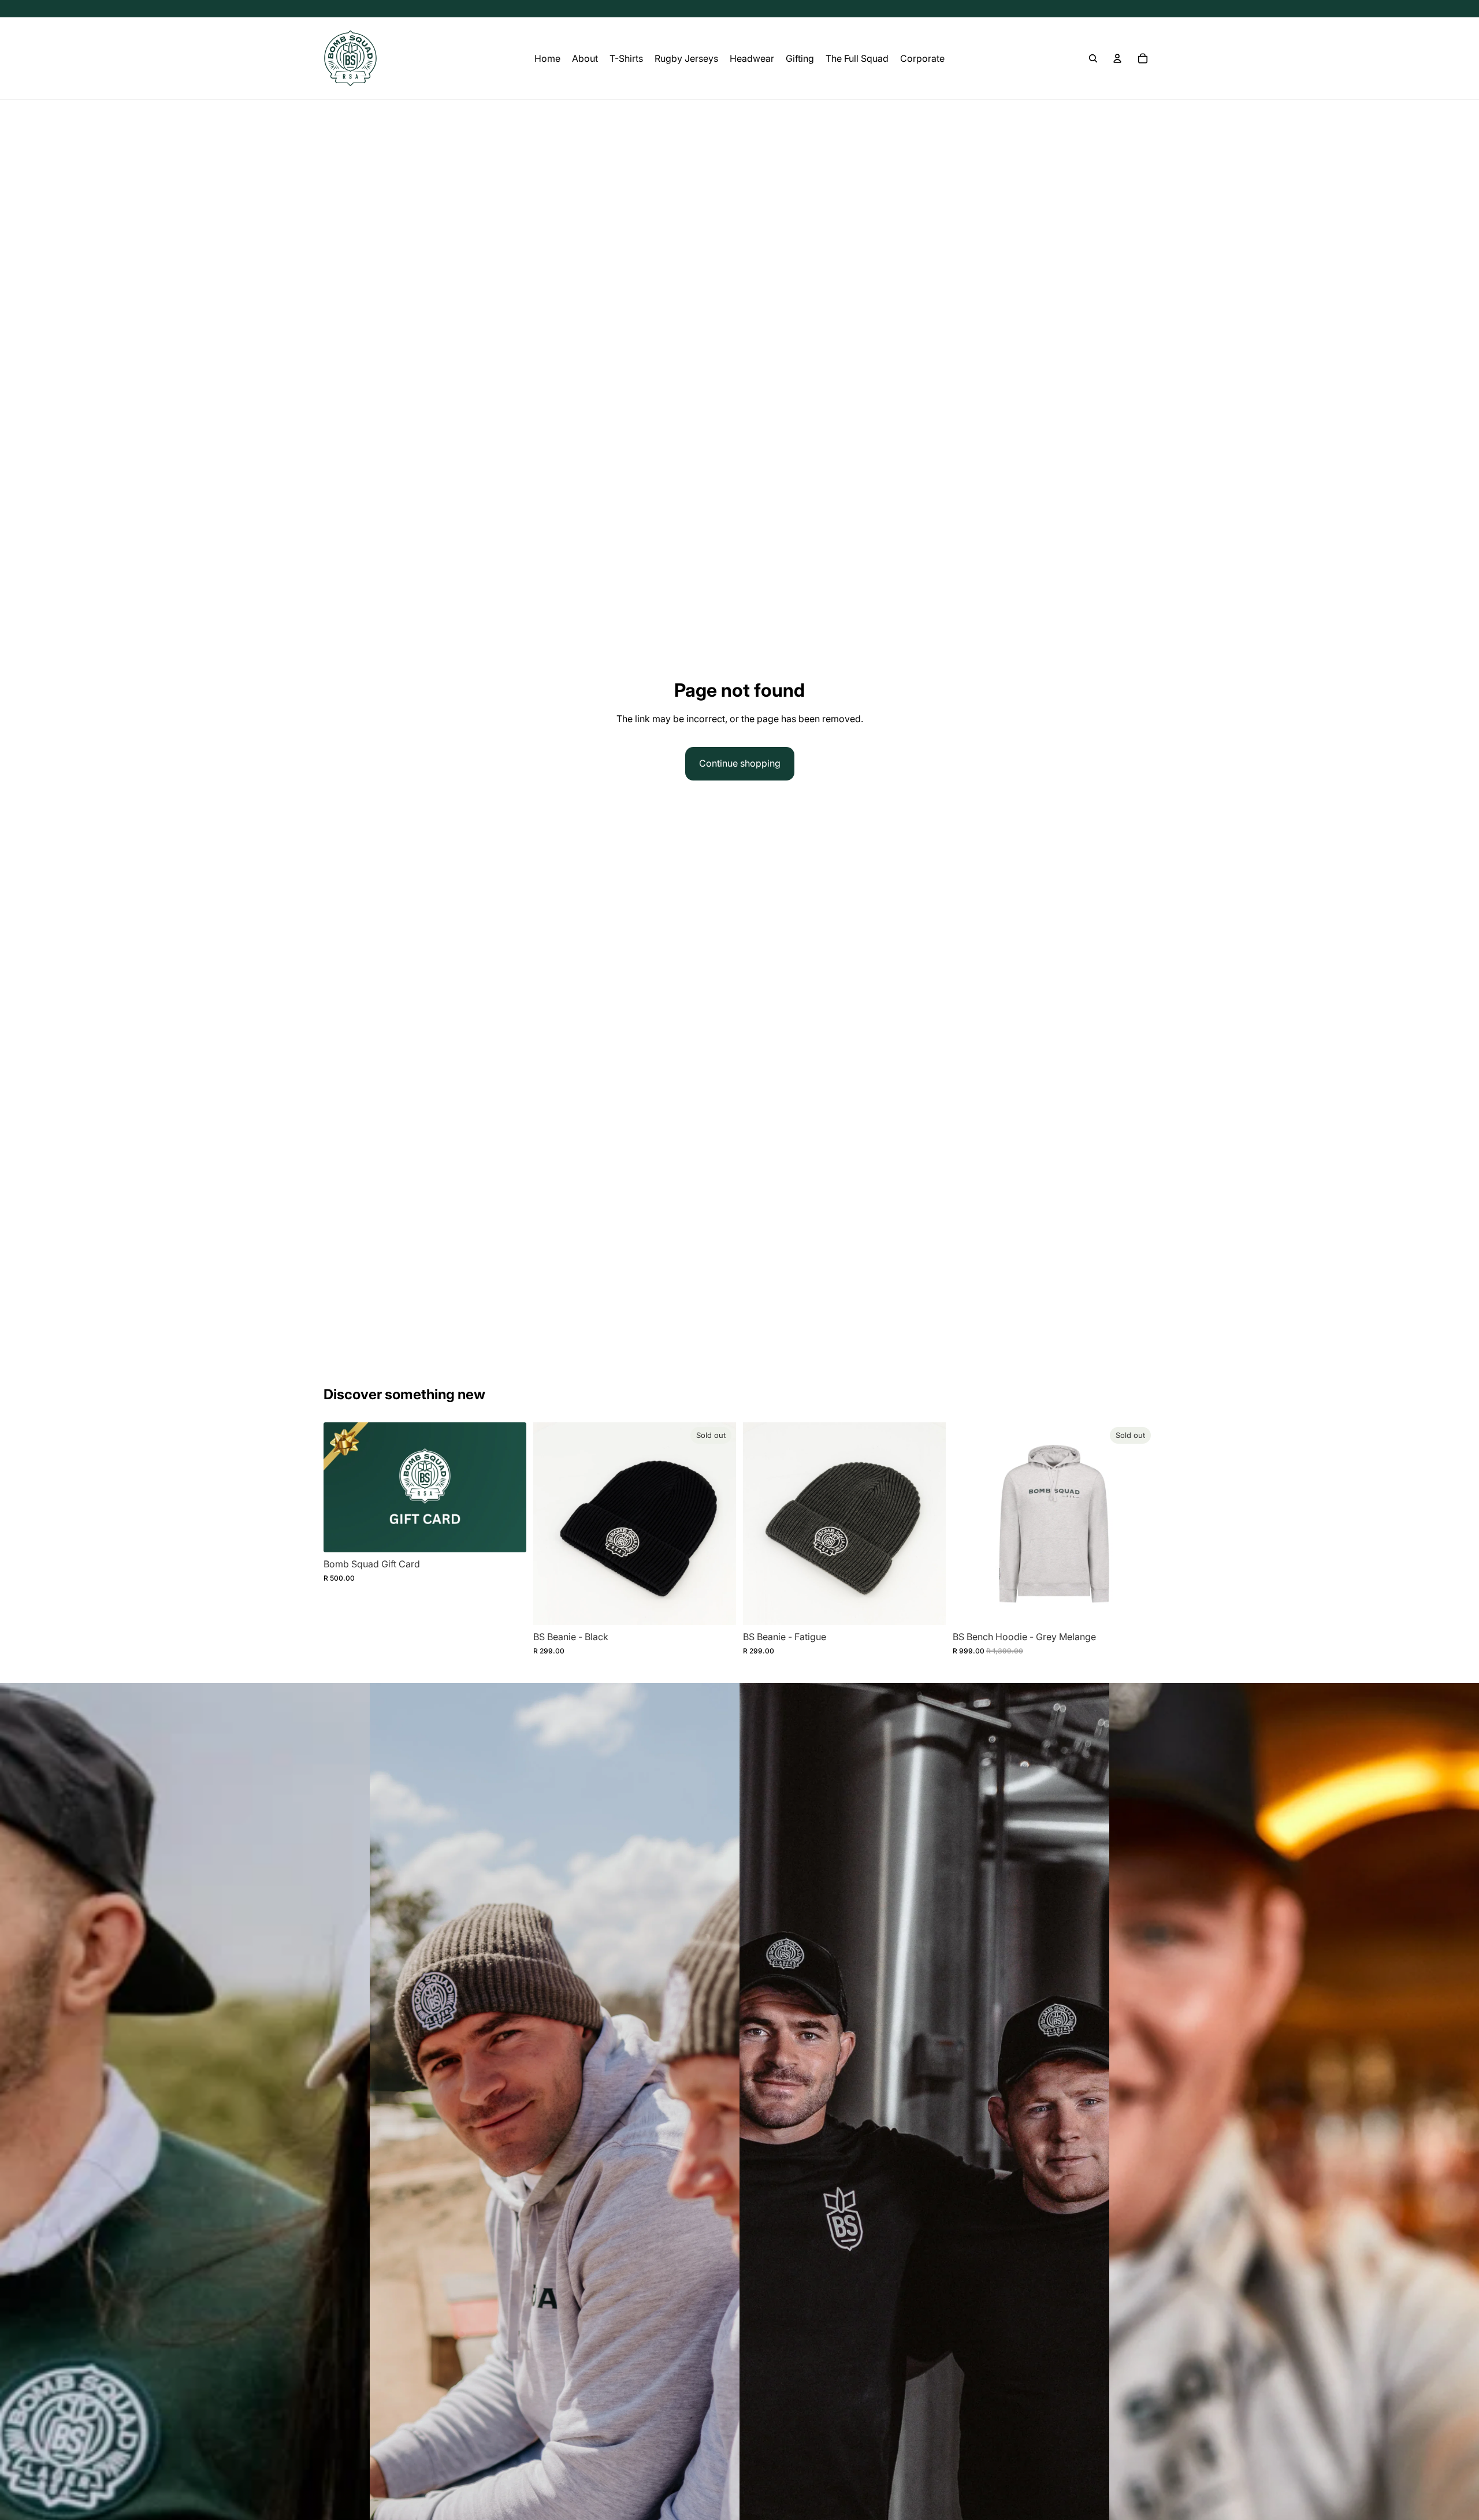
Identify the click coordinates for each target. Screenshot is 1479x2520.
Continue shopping (740, 763)
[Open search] (1093, 58)
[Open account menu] (1117, 58)
